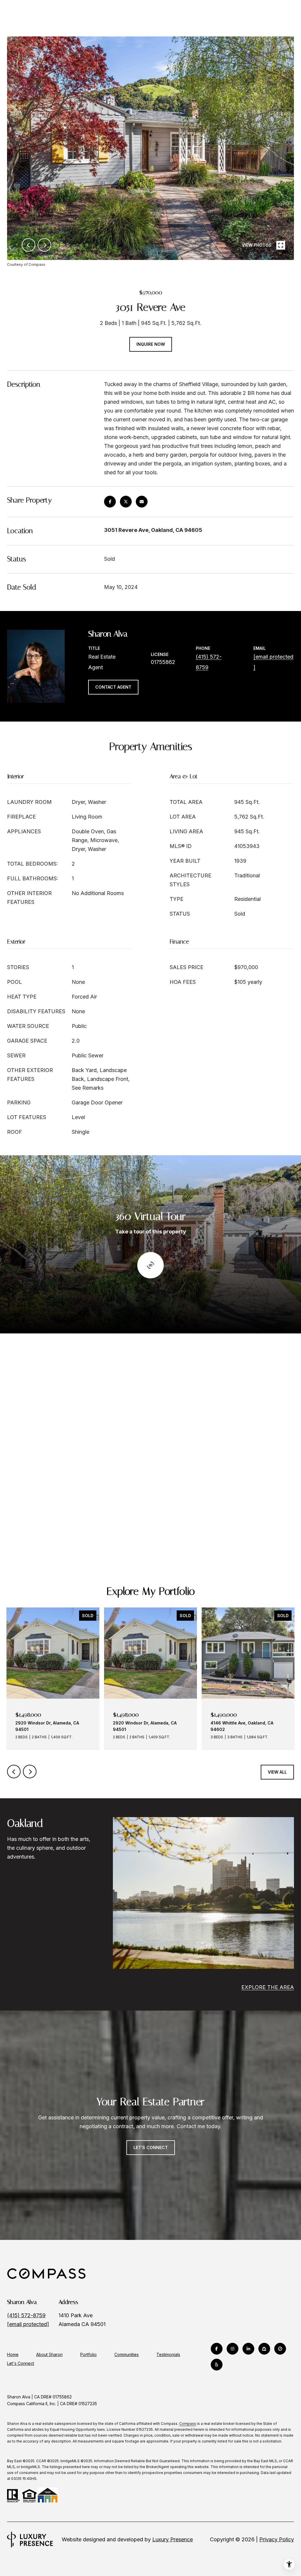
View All (277, 1772)
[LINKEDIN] (248, 2349)
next (44, 245)
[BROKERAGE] (280, 2349)
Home (13, 2354)
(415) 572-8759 (26, 2315)
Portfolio (88, 2354)
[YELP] (217, 2365)
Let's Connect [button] (151, 2147)
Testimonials (168, 2354)
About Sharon (49, 2354)
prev (29, 245)
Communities (127, 2354)
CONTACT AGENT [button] (113, 687)
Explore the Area (268, 1987)
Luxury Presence (173, 2539)
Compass (188, 2424)
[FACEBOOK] (217, 2349)
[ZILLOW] (264, 2349)
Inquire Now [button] (151, 344)
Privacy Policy (277, 2539)
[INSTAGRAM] (233, 2349)
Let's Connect (21, 2363)
